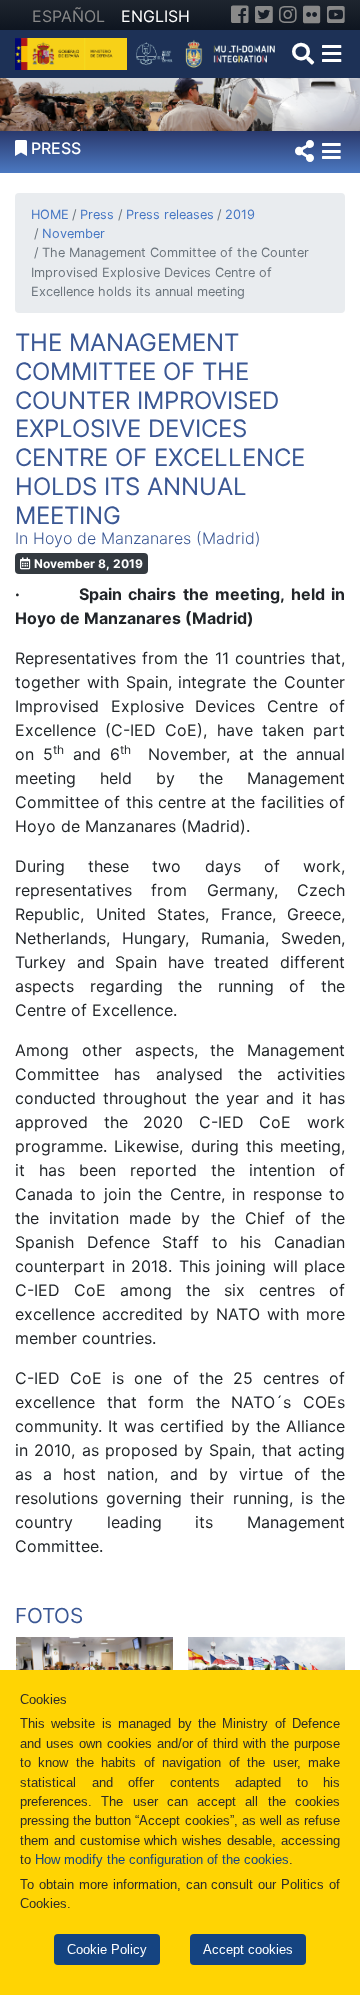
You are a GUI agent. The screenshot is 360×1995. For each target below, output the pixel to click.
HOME (50, 214)
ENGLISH (155, 16)
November (73, 233)
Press (97, 214)
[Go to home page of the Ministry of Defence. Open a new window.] (73, 52)
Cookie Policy (107, 1949)
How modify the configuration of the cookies (162, 1859)
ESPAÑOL (68, 16)
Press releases (169, 214)
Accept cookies (248, 1949)
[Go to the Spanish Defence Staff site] (209, 52)
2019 (240, 214)
